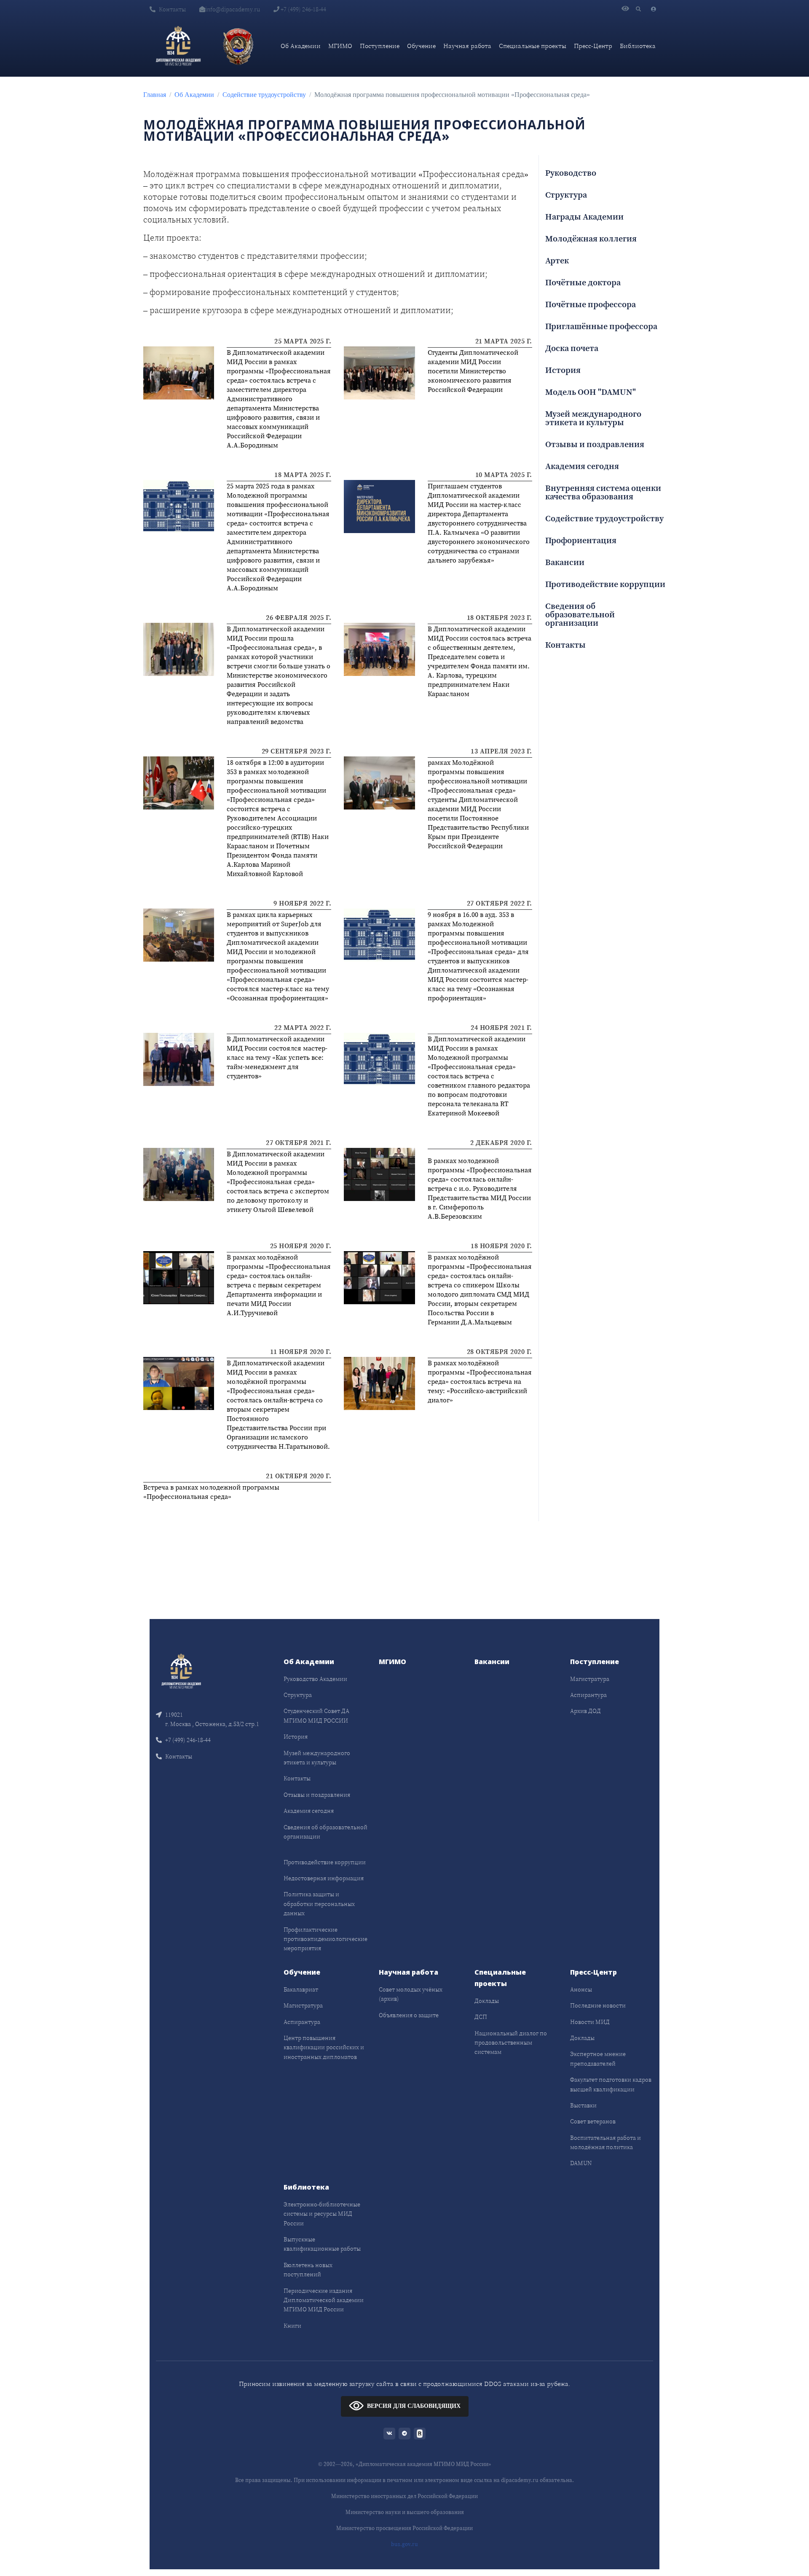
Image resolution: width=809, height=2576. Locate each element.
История (563, 371)
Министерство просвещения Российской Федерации (404, 2528)
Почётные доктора (583, 283)
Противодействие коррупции (605, 585)
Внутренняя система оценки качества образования (603, 493)
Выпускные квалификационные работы (322, 2244)
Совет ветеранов (593, 2121)
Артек (557, 261)
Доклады (487, 2001)
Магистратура (590, 1679)
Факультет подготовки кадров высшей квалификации (611, 2084)
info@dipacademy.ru (233, 9)
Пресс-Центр (593, 46)
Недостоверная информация (324, 1878)
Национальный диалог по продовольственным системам (511, 2043)
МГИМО (340, 46)
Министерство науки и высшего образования (405, 2512)
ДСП (481, 2017)
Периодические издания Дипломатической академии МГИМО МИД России (324, 2300)
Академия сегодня (582, 467)
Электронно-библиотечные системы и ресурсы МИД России (322, 2214)
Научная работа (467, 46)
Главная (155, 95)
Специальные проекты (533, 46)
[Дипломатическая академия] (178, 46)
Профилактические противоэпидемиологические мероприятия (325, 1939)
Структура (566, 196)
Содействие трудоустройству (264, 95)
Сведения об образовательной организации (580, 615)
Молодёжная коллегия (591, 239)
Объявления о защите (409, 2015)
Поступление (380, 46)
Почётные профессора (591, 305)
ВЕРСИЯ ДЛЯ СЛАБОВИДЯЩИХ (414, 2406)
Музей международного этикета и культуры (593, 419)
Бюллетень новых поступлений (308, 2270)
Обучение (421, 46)
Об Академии (301, 46)
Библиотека (638, 46)
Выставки (583, 2105)
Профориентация (581, 541)
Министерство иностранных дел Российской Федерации (404, 2496)
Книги (292, 2326)
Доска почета (572, 349)
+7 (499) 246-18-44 (303, 9)
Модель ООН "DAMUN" (591, 393)
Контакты (172, 9)
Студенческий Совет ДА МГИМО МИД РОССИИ (316, 1716)
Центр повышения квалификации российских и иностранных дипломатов (324, 2047)
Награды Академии (584, 217)
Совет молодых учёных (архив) (411, 1994)
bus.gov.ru (404, 2544)
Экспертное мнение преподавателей (598, 2059)
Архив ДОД (585, 1711)
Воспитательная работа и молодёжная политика (605, 2142)
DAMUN (581, 2163)
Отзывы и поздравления (595, 445)
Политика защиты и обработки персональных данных (319, 1904)
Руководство (571, 174)
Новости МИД (590, 2022)
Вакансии (565, 563)
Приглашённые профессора (601, 327)
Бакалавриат (301, 1989)
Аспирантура (588, 1695)
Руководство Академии (315, 1679)
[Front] (181, 1670)
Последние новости (598, 2005)
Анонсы (581, 1989)
